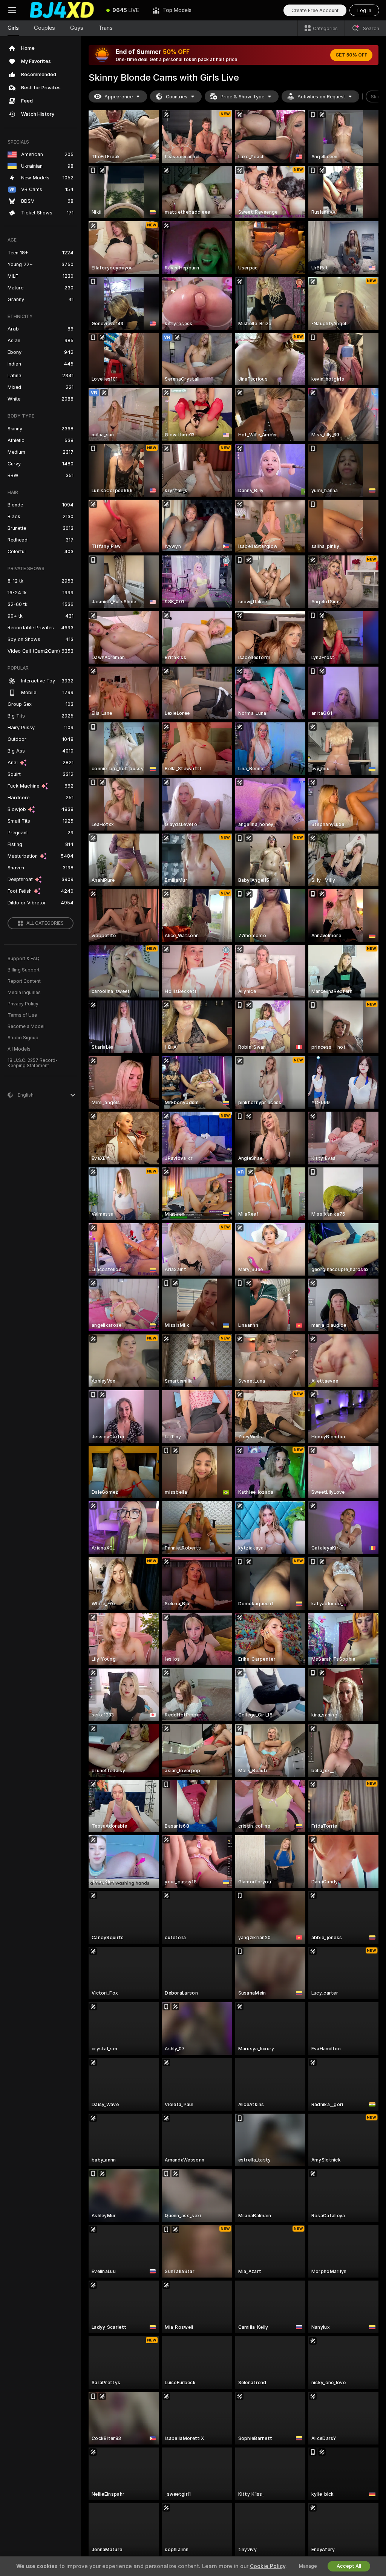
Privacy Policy (23, 1004)
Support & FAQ (24, 959)
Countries (177, 97)
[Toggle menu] (12, 10)
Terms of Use (22, 1015)
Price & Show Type (242, 97)
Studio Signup (23, 1038)
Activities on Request (321, 97)
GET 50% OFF (351, 55)
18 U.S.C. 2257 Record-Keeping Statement (33, 1063)
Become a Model (26, 1026)
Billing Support (24, 970)
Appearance (119, 97)
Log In (364, 10)
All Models (19, 1049)
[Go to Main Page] (62, 10)
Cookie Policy (268, 2566)
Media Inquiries (24, 993)
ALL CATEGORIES (45, 923)
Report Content (24, 981)
